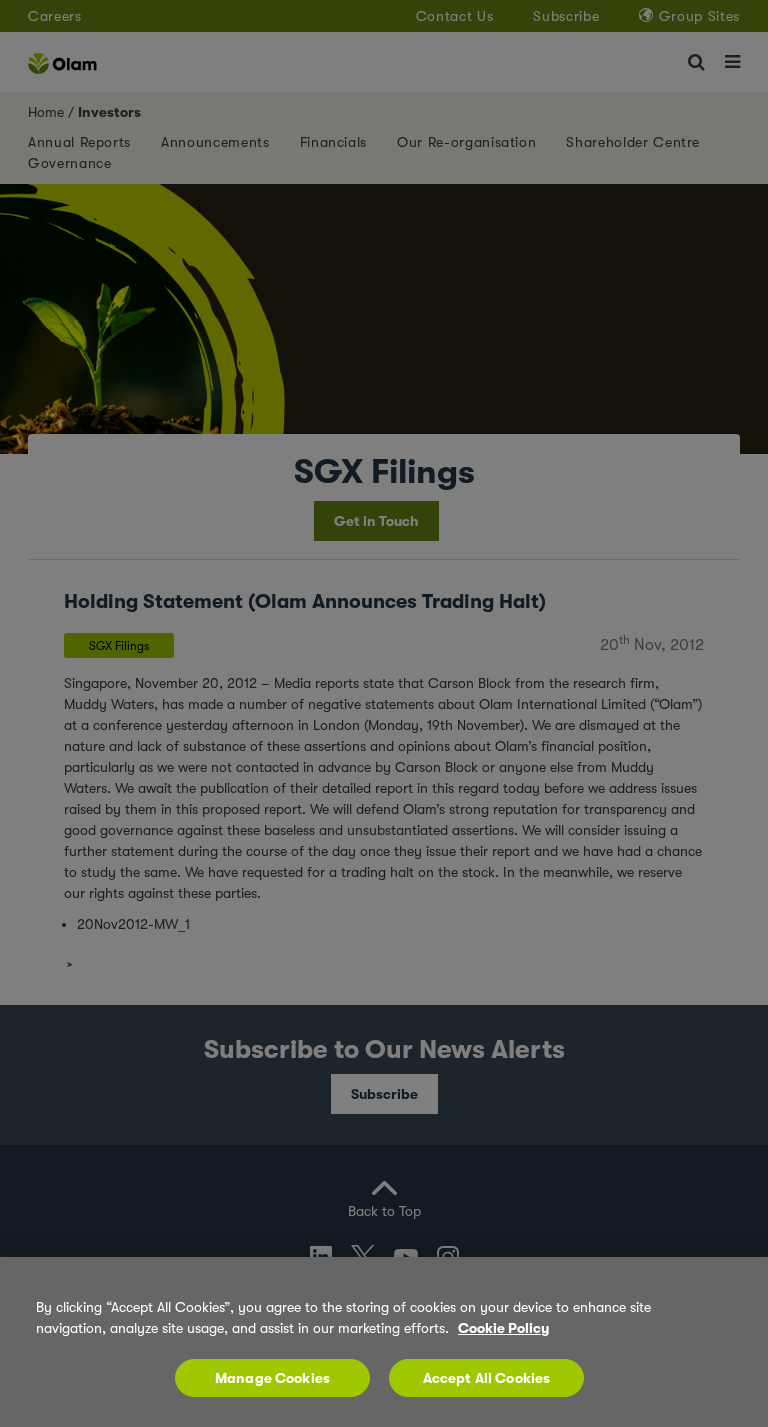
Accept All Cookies (487, 1378)
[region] (384, 1342)
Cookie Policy (503, 1328)
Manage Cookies (272, 1378)
